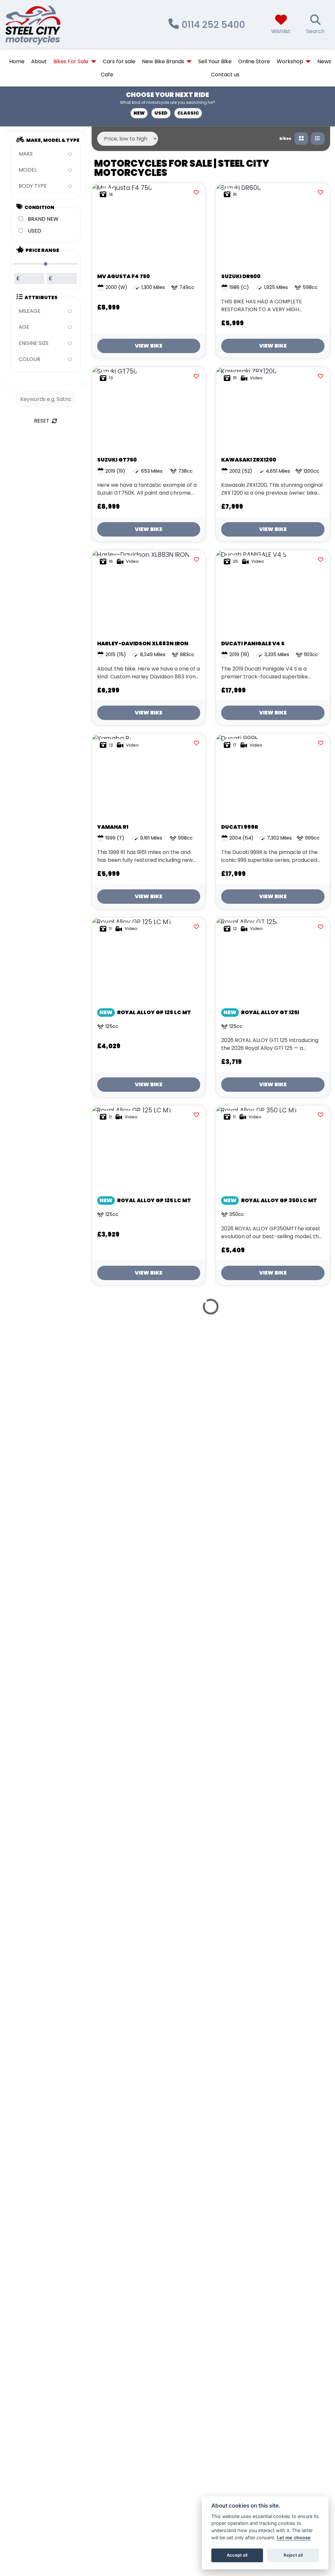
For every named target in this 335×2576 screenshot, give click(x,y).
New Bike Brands (163, 61)
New (139, 113)
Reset (42, 421)
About (39, 61)
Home (17, 61)
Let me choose (294, 2538)
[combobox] (46, 154)
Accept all (237, 2555)
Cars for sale (119, 61)
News (324, 61)
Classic (188, 113)
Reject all (293, 2555)
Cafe (107, 75)
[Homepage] (53, 25)
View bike (149, 346)
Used (161, 113)
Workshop (290, 61)
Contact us (225, 75)
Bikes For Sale (71, 61)
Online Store (254, 61)
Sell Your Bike (215, 61)
